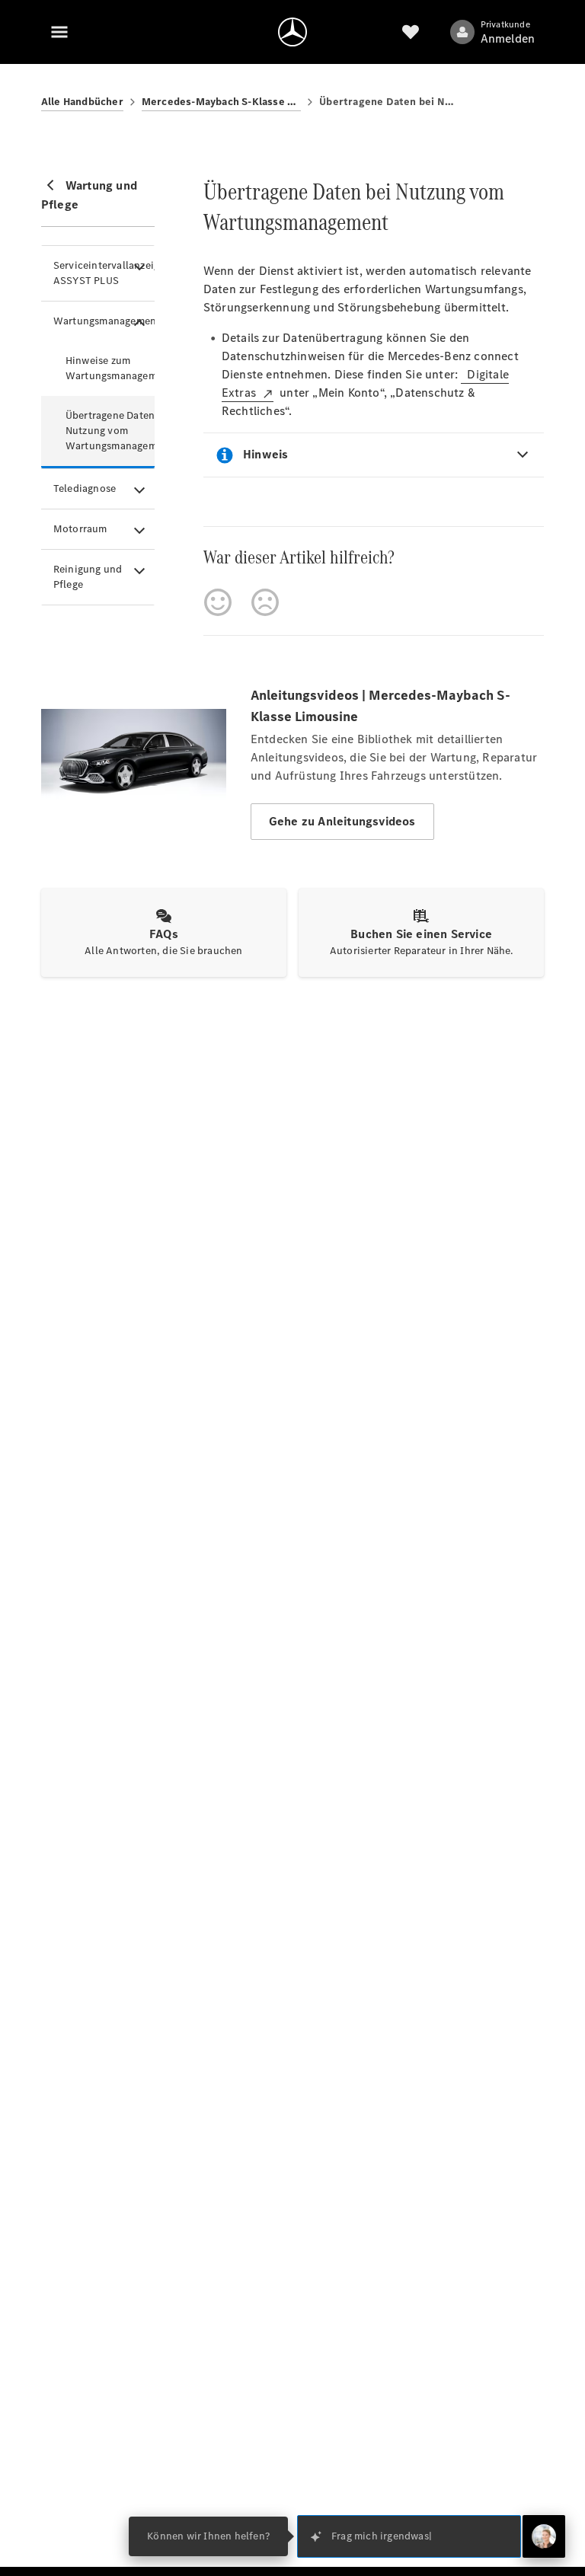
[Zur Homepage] (292, 32)
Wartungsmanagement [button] (104, 321)
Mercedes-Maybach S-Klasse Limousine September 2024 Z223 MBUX (221, 102)
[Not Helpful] (265, 602)
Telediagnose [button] (85, 488)
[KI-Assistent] (544, 2536)
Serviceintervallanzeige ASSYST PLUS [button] (104, 273)
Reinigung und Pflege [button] (88, 577)
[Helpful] (218, 602)
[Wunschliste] (411, 32)
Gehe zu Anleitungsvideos (342, 821)
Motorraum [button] (80, 529)
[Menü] (59, 32)
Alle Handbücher (82, 102)
